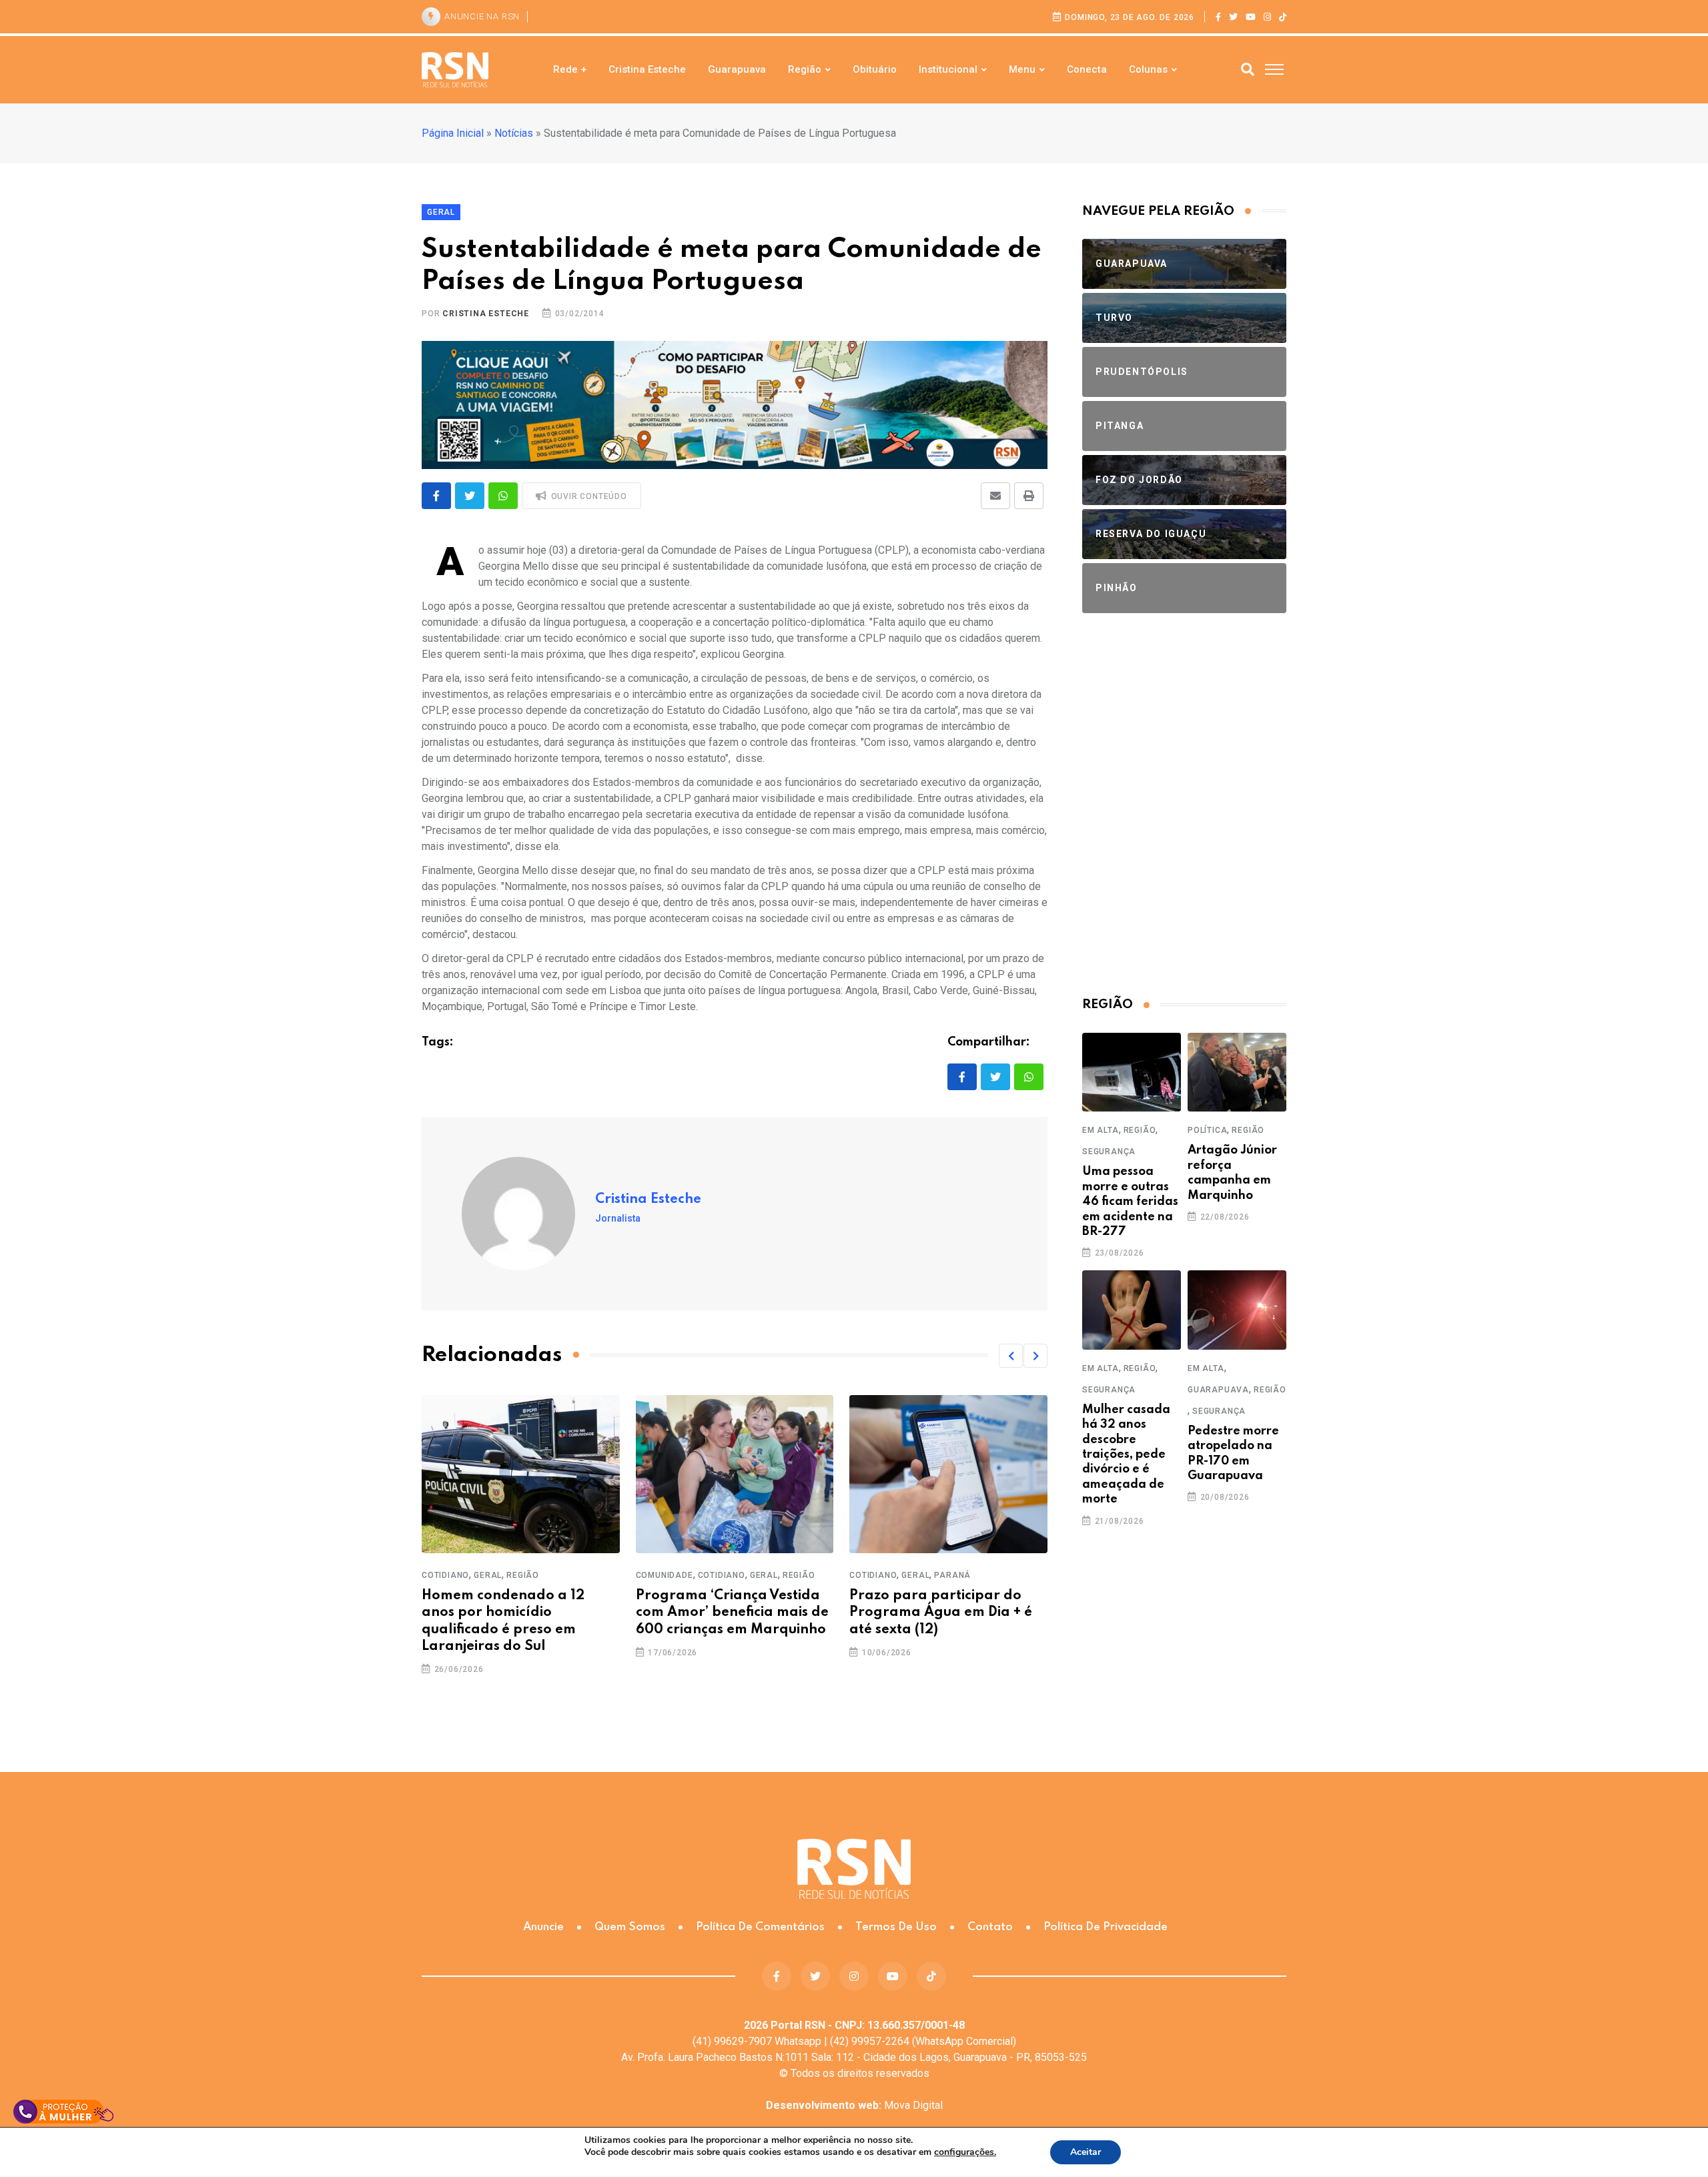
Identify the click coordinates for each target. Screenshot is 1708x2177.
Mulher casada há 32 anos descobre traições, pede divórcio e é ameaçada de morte (1126, 1454)
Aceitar (1086, 2152)
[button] (1011, 1356)
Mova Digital (854, 2105)
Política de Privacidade (1106, 1927)
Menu (1022, 69)
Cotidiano (445, 1575)
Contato (990, 1927)
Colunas (1148, 69)
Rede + (570, 69)
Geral (488, 1575)
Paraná (952, 1575)
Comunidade (665, 1575)
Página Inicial (453, 133)
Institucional (948, 69)
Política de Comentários (760, 1927)
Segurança (1109, 1152)
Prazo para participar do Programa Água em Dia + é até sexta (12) (941, 1613)
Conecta (1087, 69)
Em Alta (1101, 1130)
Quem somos (630, 1927)
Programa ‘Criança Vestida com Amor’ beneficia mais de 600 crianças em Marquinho (732, 1613)
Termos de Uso (896, 1927)
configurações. (965, 2152)
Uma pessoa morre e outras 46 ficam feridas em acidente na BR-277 (1130, 1202)
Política (1207, 1130)
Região (805, 69)
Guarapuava (737, 69)
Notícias (514, 133)
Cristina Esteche (647, 69)
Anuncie (543, 1927)
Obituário (875, 69)
